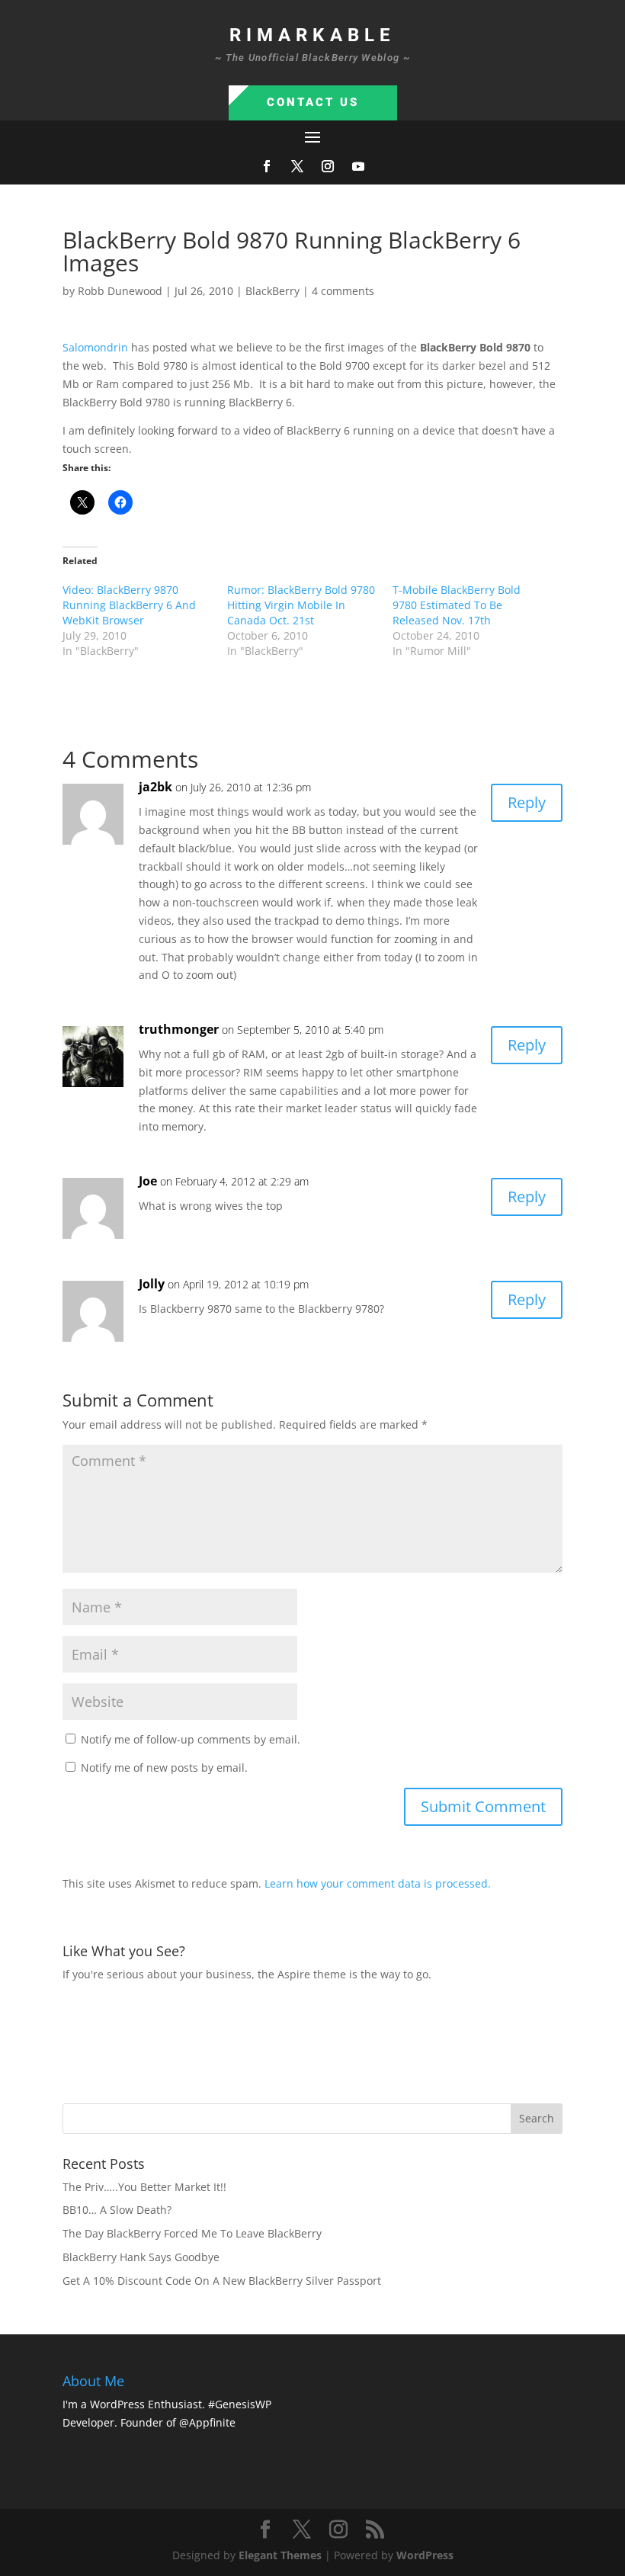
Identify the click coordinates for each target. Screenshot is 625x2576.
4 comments (343, 291)
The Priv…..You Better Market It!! (144, 2187)
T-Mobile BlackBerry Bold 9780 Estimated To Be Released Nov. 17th (457, 605)
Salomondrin (95, 347)
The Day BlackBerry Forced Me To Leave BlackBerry (192, 2233)
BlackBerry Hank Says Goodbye (141, 2257)
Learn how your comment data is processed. (378, 1883)
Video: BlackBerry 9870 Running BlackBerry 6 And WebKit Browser (129, 605)
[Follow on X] (297, 166)
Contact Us (313, 102)
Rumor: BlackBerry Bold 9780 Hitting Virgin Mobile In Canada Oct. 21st (301, 605)
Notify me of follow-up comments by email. (191, 1739)
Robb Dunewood (120, 291)
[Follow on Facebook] (267, 166)
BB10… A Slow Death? (117, 2210)
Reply (527, 802)
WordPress (425, 2555)
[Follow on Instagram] (328, 166)
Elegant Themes (280, 2555)
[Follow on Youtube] (358, 166)
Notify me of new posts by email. (164, 1768)
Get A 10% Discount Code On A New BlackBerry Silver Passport (222, 2281)
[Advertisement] (340, 2041)
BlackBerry (272, 291)
